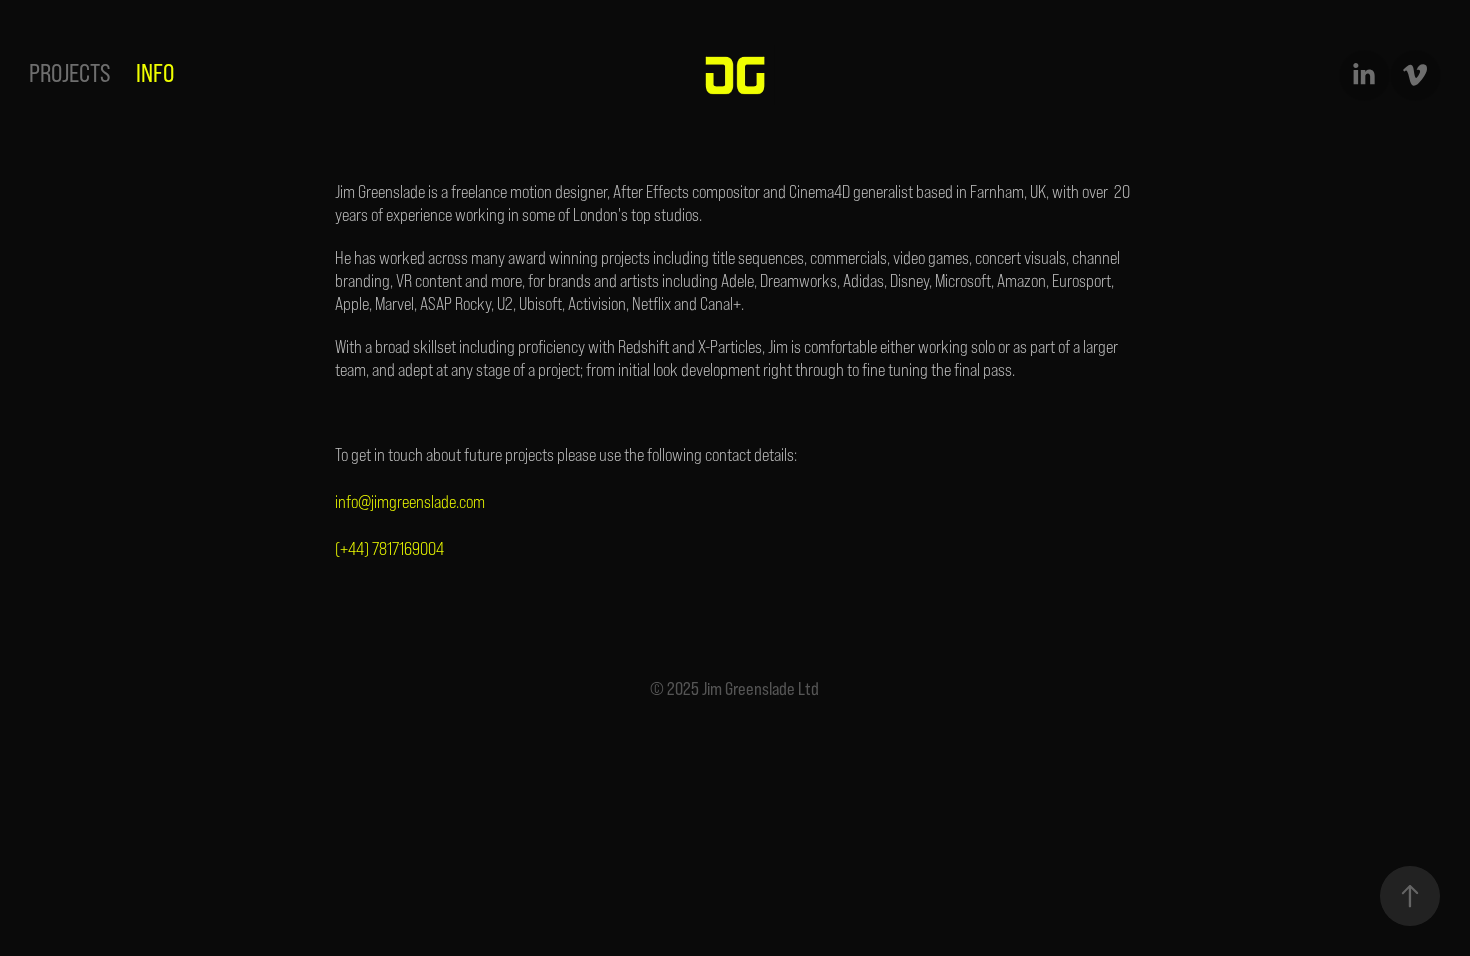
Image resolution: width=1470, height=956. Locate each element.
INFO (155, 73)
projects (70, 73)
